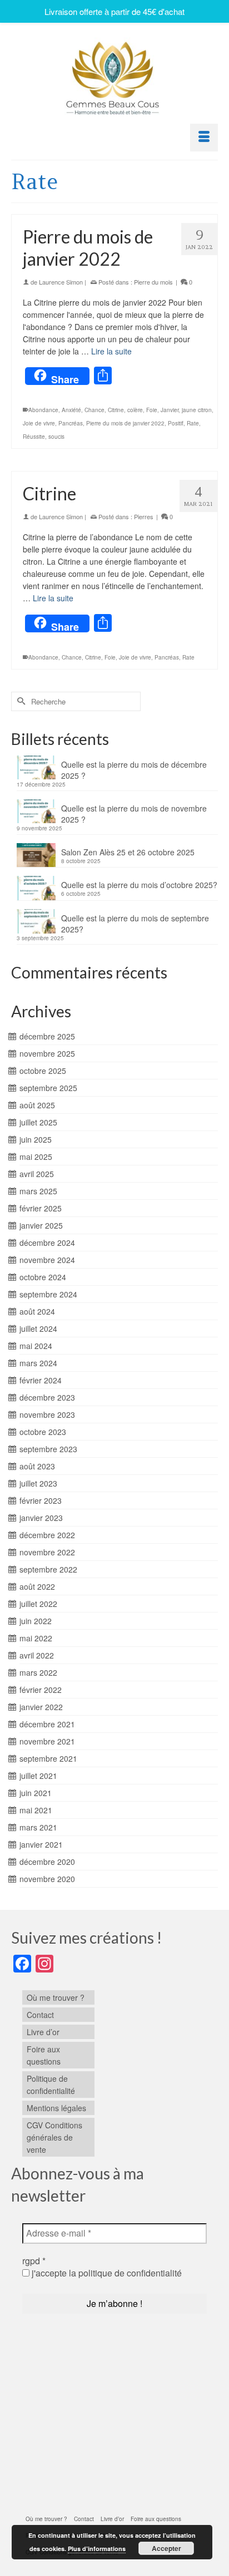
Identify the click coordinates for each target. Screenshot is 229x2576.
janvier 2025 (41, 1225)
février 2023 (41, 1500)
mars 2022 (38, 1672)
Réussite (34, 437)
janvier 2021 (41, 1844)
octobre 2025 (43, 1071)
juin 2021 (36, 1793)
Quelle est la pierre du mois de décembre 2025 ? (134, 770)
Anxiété (71, 410)
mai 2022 (36, 1638)
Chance (94, 410)
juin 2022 (36, 1621)
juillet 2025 (38, 1122)
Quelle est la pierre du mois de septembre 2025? (135, 924)
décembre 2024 (47, 1243)
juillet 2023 (38, 1483)
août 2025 (37, 1105)
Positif (176, 423)
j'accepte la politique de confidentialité (106, 2273)
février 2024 (41, 1380)
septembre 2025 (48, 1088)
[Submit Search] (19, 701)
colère (135, 410)
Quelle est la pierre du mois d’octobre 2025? (139, 885)
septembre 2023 (48, 1449)
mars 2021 (38, 1827)
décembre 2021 (47, 1724)
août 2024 (37, 1311)
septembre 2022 (48, 1569)
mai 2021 (36, 1810)
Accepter (166, 2548)
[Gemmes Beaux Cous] (114, 75)
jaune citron (197, 410)
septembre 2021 (48, 1758)
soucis (56, 437)
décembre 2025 (47, 1036)
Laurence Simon (61, 282)
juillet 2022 (38, 1604)
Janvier (170, 410)
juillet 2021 (38, 1776)
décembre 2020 (47, 1862)
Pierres (144, 516)
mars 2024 (38, 1363)
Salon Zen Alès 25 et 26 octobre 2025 (128, 852)
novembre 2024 (47, 1260)
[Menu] (204, 138)
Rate (193, 423)
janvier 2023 (41, 1518)
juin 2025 (36, 1139)
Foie (152, 410)
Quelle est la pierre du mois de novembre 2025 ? (134, 814)
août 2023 (37, 1466)
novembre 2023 (47, 1414)
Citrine (116, 410)
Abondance (43, 410)
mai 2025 (36, 1157)
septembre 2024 (48, 1294)
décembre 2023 (47, 1397)
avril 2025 (37, 1174)
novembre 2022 (47, 1552)
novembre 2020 (47, 1879)
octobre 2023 (43, 1432)
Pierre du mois (153, 282)
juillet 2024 (38, 1328)
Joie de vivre (39, 423)
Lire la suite (111, 351)
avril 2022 (37, 1655)
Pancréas (71, 423)
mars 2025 (38, 1191)
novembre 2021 (47, 1741)
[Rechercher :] (76, 701)
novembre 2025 (47, 1053)
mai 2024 (36, 1346)
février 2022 (41, 1690)
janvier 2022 (41, 1707)
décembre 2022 (47, 1535)
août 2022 (37, 1586)
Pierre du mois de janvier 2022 (125, 423)
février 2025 (41, 1208)
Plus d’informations (97, 2549)
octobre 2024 (43, 1277)
